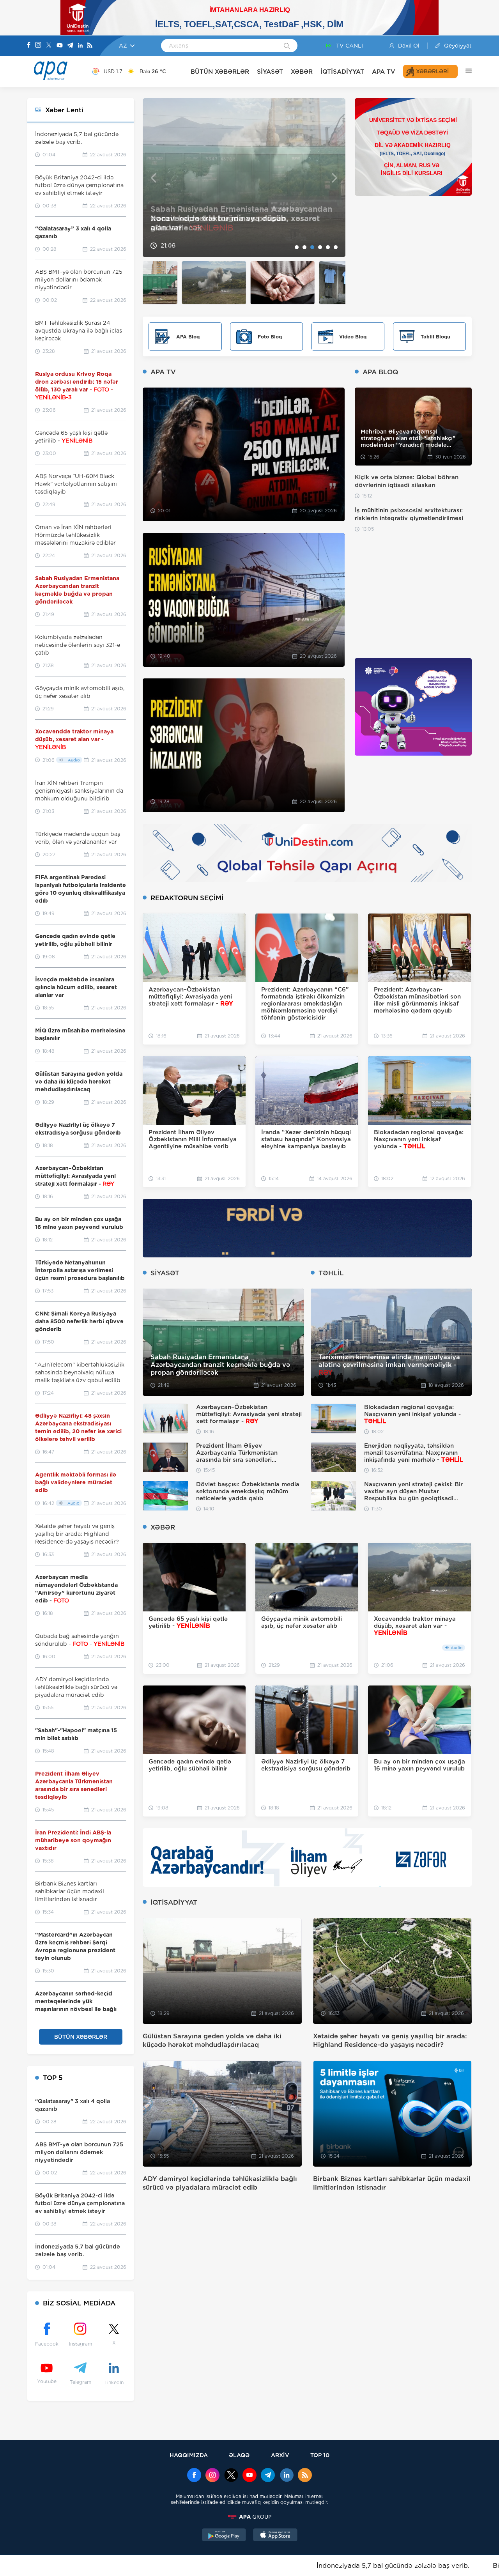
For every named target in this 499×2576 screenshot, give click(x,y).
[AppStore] (275, 2536)
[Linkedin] (80, 46)
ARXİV (280, 2455)
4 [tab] (320, 247)
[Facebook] (29, 46)
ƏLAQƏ (239, 2455)
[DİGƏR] (465, 71)
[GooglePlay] (224, 2536)
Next (335, 178)
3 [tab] (312, 247)
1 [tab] (297, 247)
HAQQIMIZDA (189, 2455)
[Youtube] (60, 46)
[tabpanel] (244, 178)
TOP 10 (320, 2455)
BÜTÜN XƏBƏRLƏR (220, 72)
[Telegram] (70, 46)
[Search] (287, 46)
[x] (231, 2476)
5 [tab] (328, 247)
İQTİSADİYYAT (342, 72)
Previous (153, 178)
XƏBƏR (302, 72)
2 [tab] (304, 247)
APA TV (384, 72)
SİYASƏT (270, 72)
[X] (49, 46)
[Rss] (90, 46)
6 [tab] (336, 247)
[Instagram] (38, 46)
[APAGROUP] (249, 2517)
